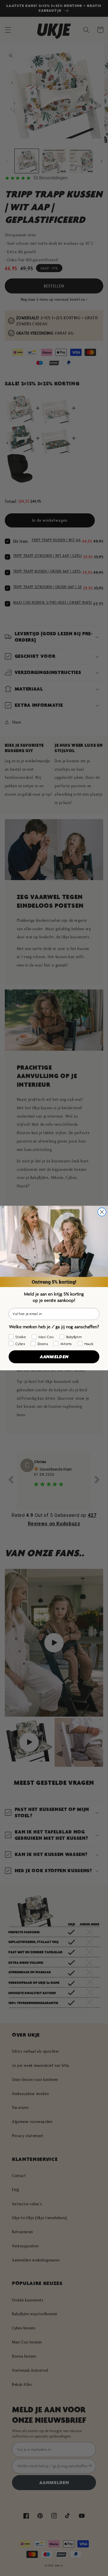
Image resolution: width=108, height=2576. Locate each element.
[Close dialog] (102, 1212)
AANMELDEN (54, 1356)
